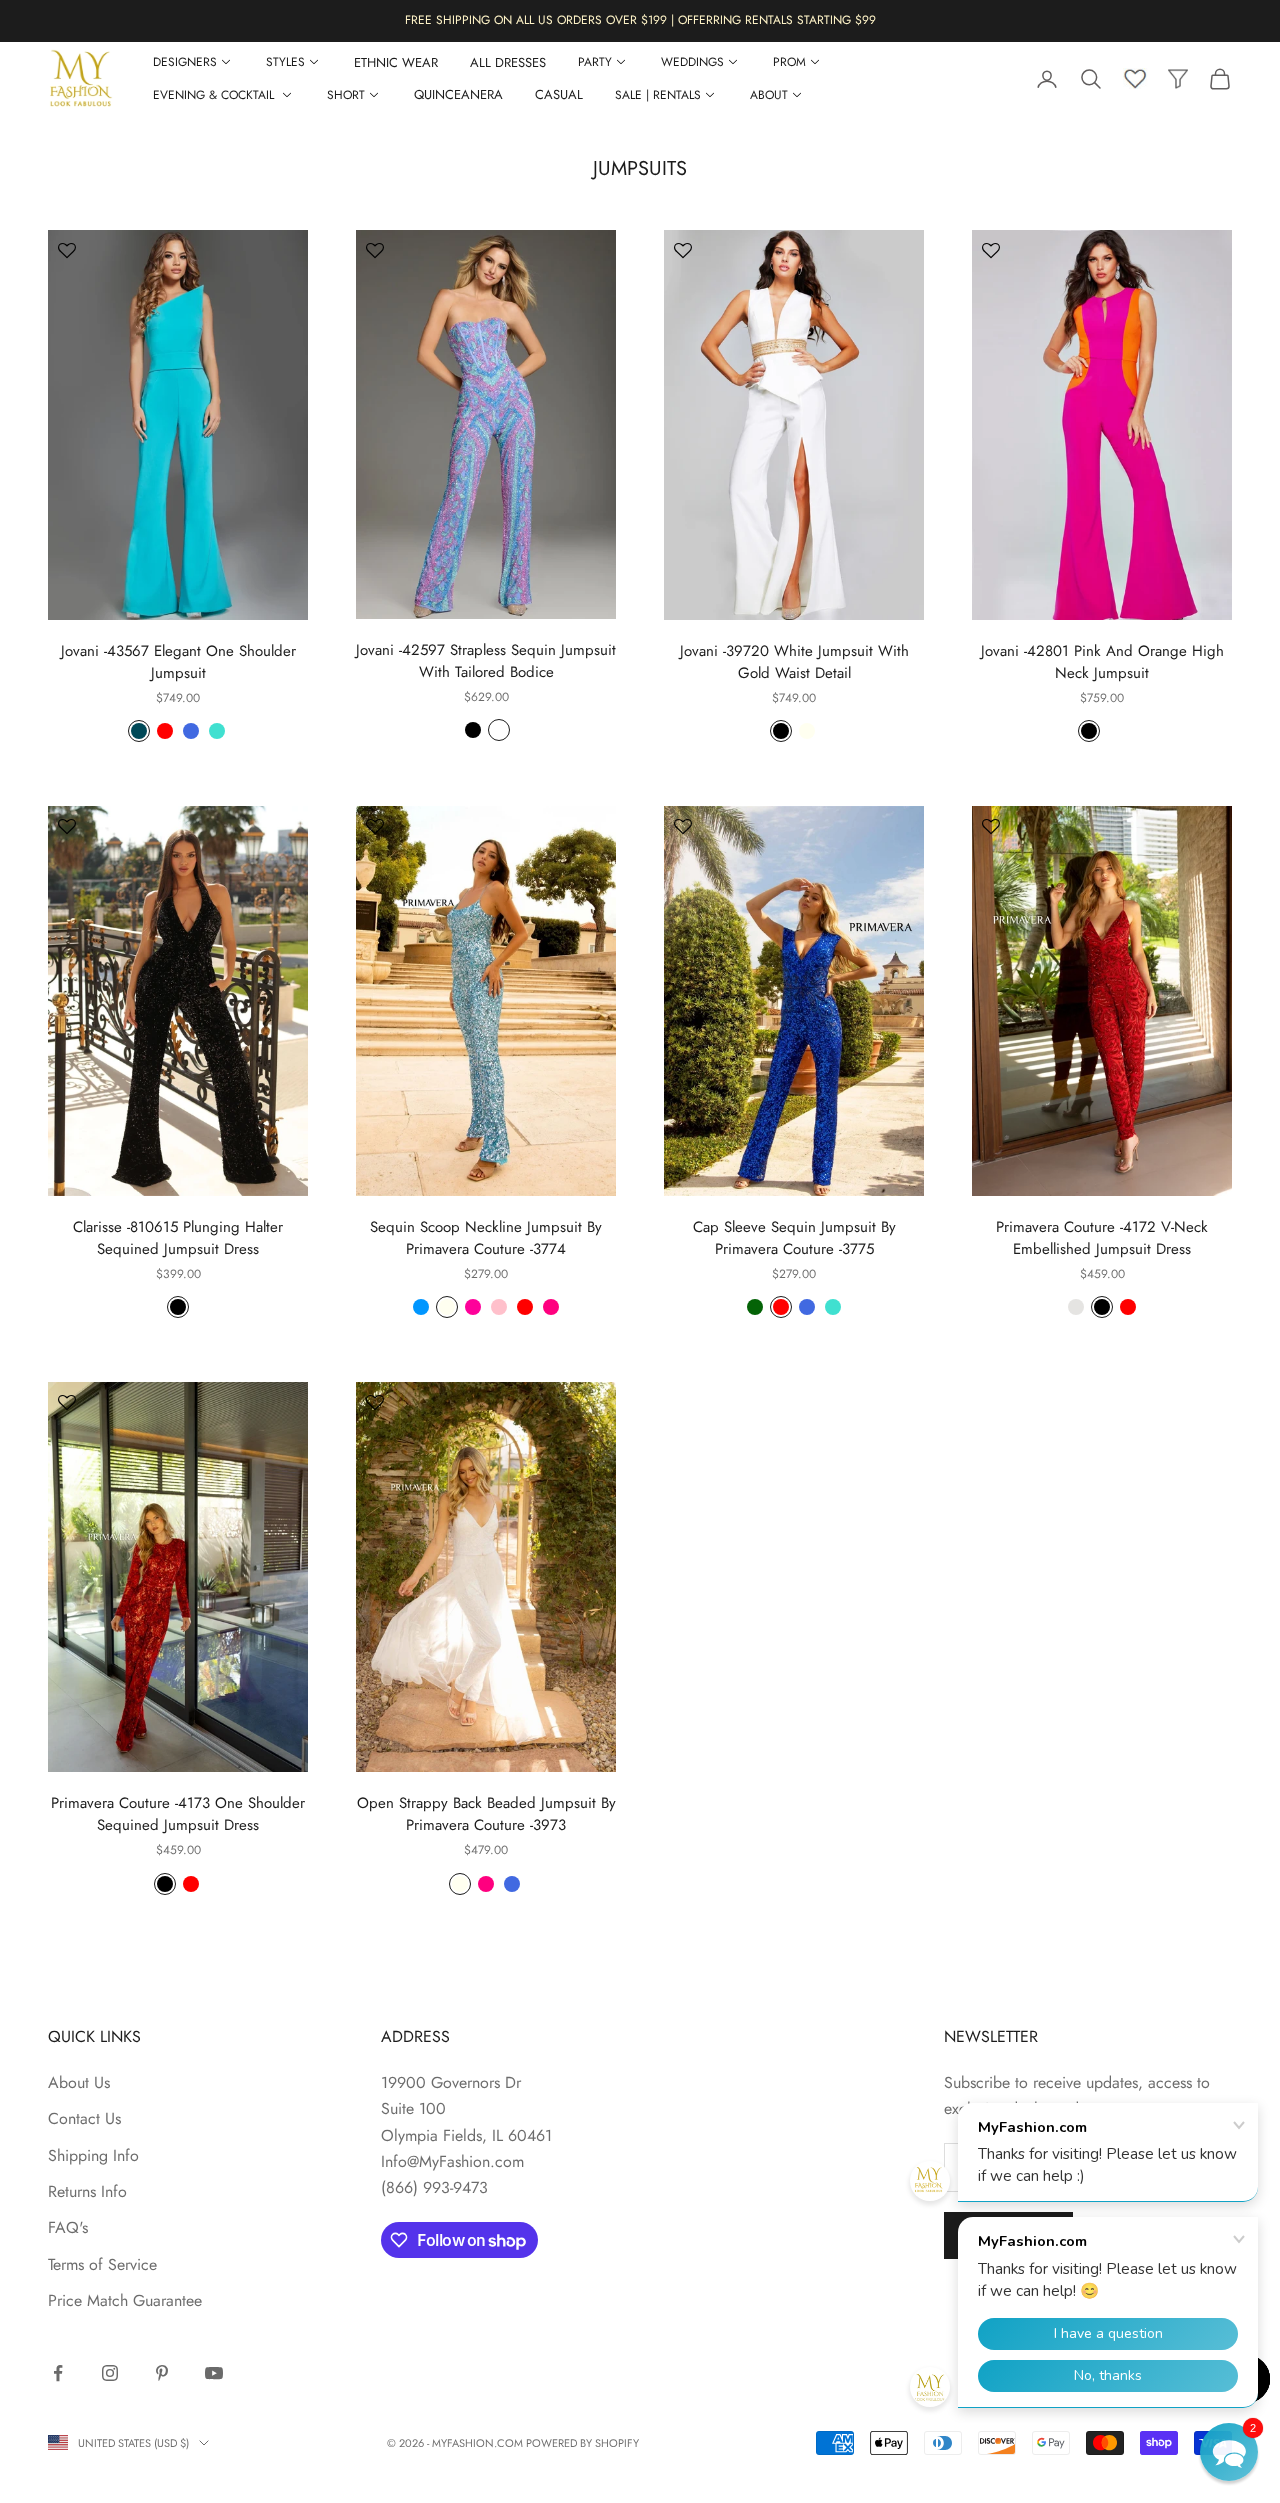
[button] (1229, 2452)
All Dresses (508, 62)
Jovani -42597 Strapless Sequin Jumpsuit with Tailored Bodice (486, 661)
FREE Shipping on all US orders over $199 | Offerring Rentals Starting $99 (640, 20)
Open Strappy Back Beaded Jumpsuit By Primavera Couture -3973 (486, 1814)
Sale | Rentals (658, 95)
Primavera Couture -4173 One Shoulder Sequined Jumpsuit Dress (178, 1814)
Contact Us (84, 2118)
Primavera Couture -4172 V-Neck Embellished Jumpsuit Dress (1102, 1238)
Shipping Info (93, 2155)
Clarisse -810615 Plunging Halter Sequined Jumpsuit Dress (178, 1238)
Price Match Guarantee (125, 2300)
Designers (185, 62)
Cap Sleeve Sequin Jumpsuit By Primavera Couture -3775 (794, 1238)
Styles (285, 62)
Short (346, 95)
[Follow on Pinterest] (162, 2373)
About (769, 95)
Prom (789, 62)
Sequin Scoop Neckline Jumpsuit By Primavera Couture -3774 (486, 1238)
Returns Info (87, 2191)
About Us (79, 2082)
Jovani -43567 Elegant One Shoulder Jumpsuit (178, 662)
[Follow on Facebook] (58, 2373)
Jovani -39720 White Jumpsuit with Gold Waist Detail (794, 662)
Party (595, 62)
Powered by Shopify (582, 2443)
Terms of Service (102, 2264)
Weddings (692, 62)
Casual (559, 94)
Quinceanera (458, 94)
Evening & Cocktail (215, 95)
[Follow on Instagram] (110, 2373)
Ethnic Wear (396, 62)
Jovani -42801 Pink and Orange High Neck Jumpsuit (1102, 662)
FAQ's (68, 2227)
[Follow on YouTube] (214, 2373)
